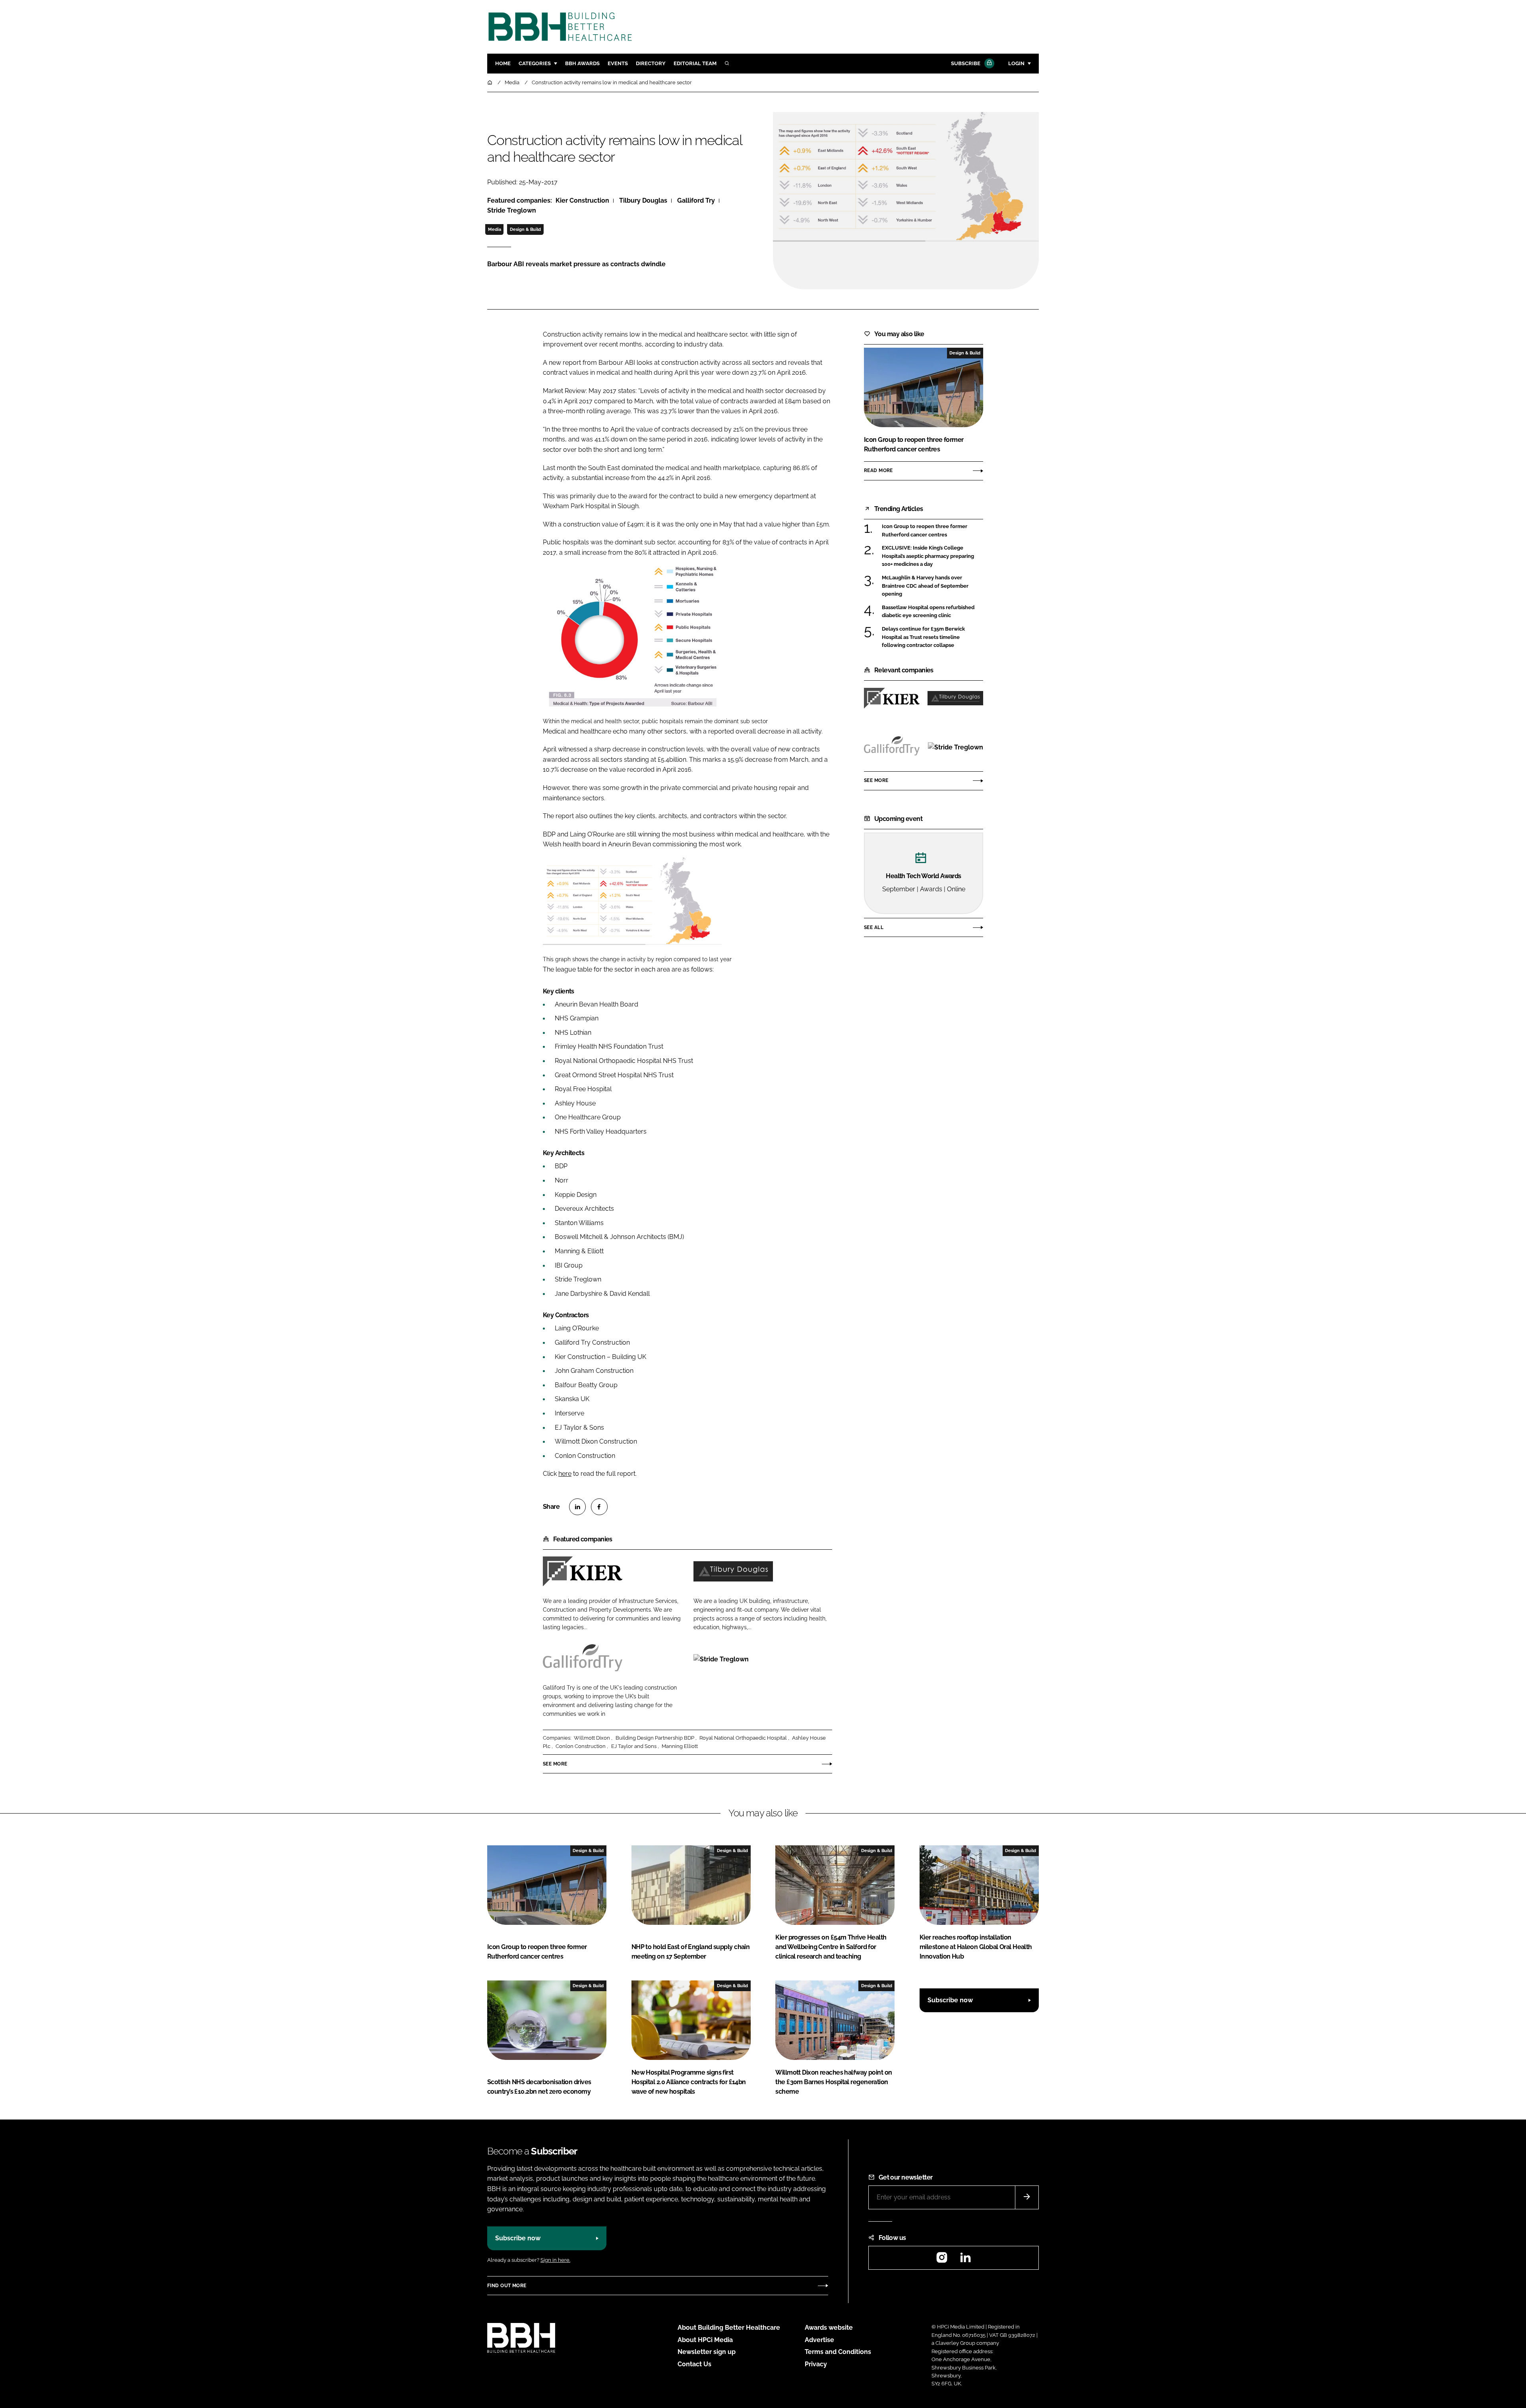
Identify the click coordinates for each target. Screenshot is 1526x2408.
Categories (535, 63)
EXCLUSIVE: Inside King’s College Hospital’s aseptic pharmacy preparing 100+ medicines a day (932, 556)
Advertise (819, 2340)
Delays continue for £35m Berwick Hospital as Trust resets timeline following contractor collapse (932, 637)
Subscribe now (950, 2000)
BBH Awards (582, 63)
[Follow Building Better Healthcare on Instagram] (942, 2260)
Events (618, 63)
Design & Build (525, 229)
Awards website (829, 2328)
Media (495, 229)
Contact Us (694, 2364)
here (565, 1474)
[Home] (490, 82)
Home (503, 63)
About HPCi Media (705, 2340)
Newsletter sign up (707, 2352)
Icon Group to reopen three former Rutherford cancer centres (932, 531)
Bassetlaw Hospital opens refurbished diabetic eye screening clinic (932, 612)
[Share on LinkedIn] (577, 1507)
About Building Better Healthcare (729, 2328)
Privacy (816, 2364)
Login (1016, 63)
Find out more (507, 2286)
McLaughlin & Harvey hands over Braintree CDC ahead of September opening (932, 586)
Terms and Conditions (838, 2352)
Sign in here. (555, 2260)
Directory (651, 63)
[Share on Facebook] (599, 1507)
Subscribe (966, 63)
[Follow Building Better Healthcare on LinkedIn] (965, 2260)
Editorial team (695, 63)
